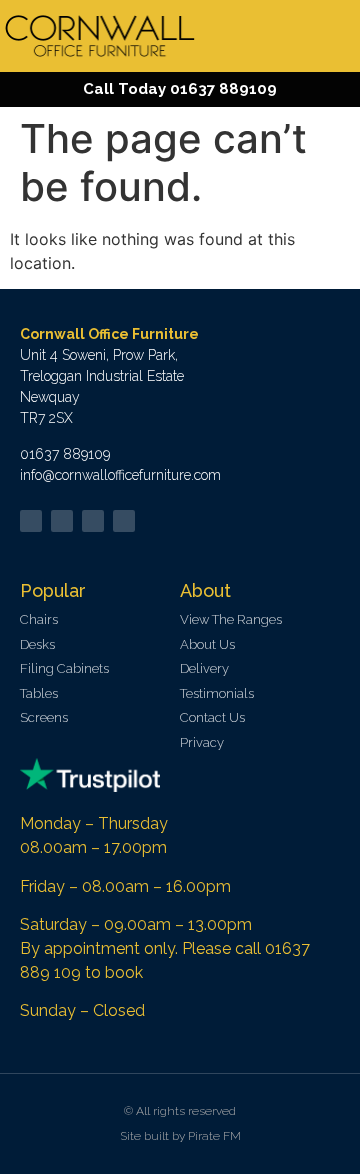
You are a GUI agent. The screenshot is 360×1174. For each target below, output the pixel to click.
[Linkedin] (93, 521)
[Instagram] (124, 521)
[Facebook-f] (62, 521)
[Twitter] (31, 521)
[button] (339, 36)
